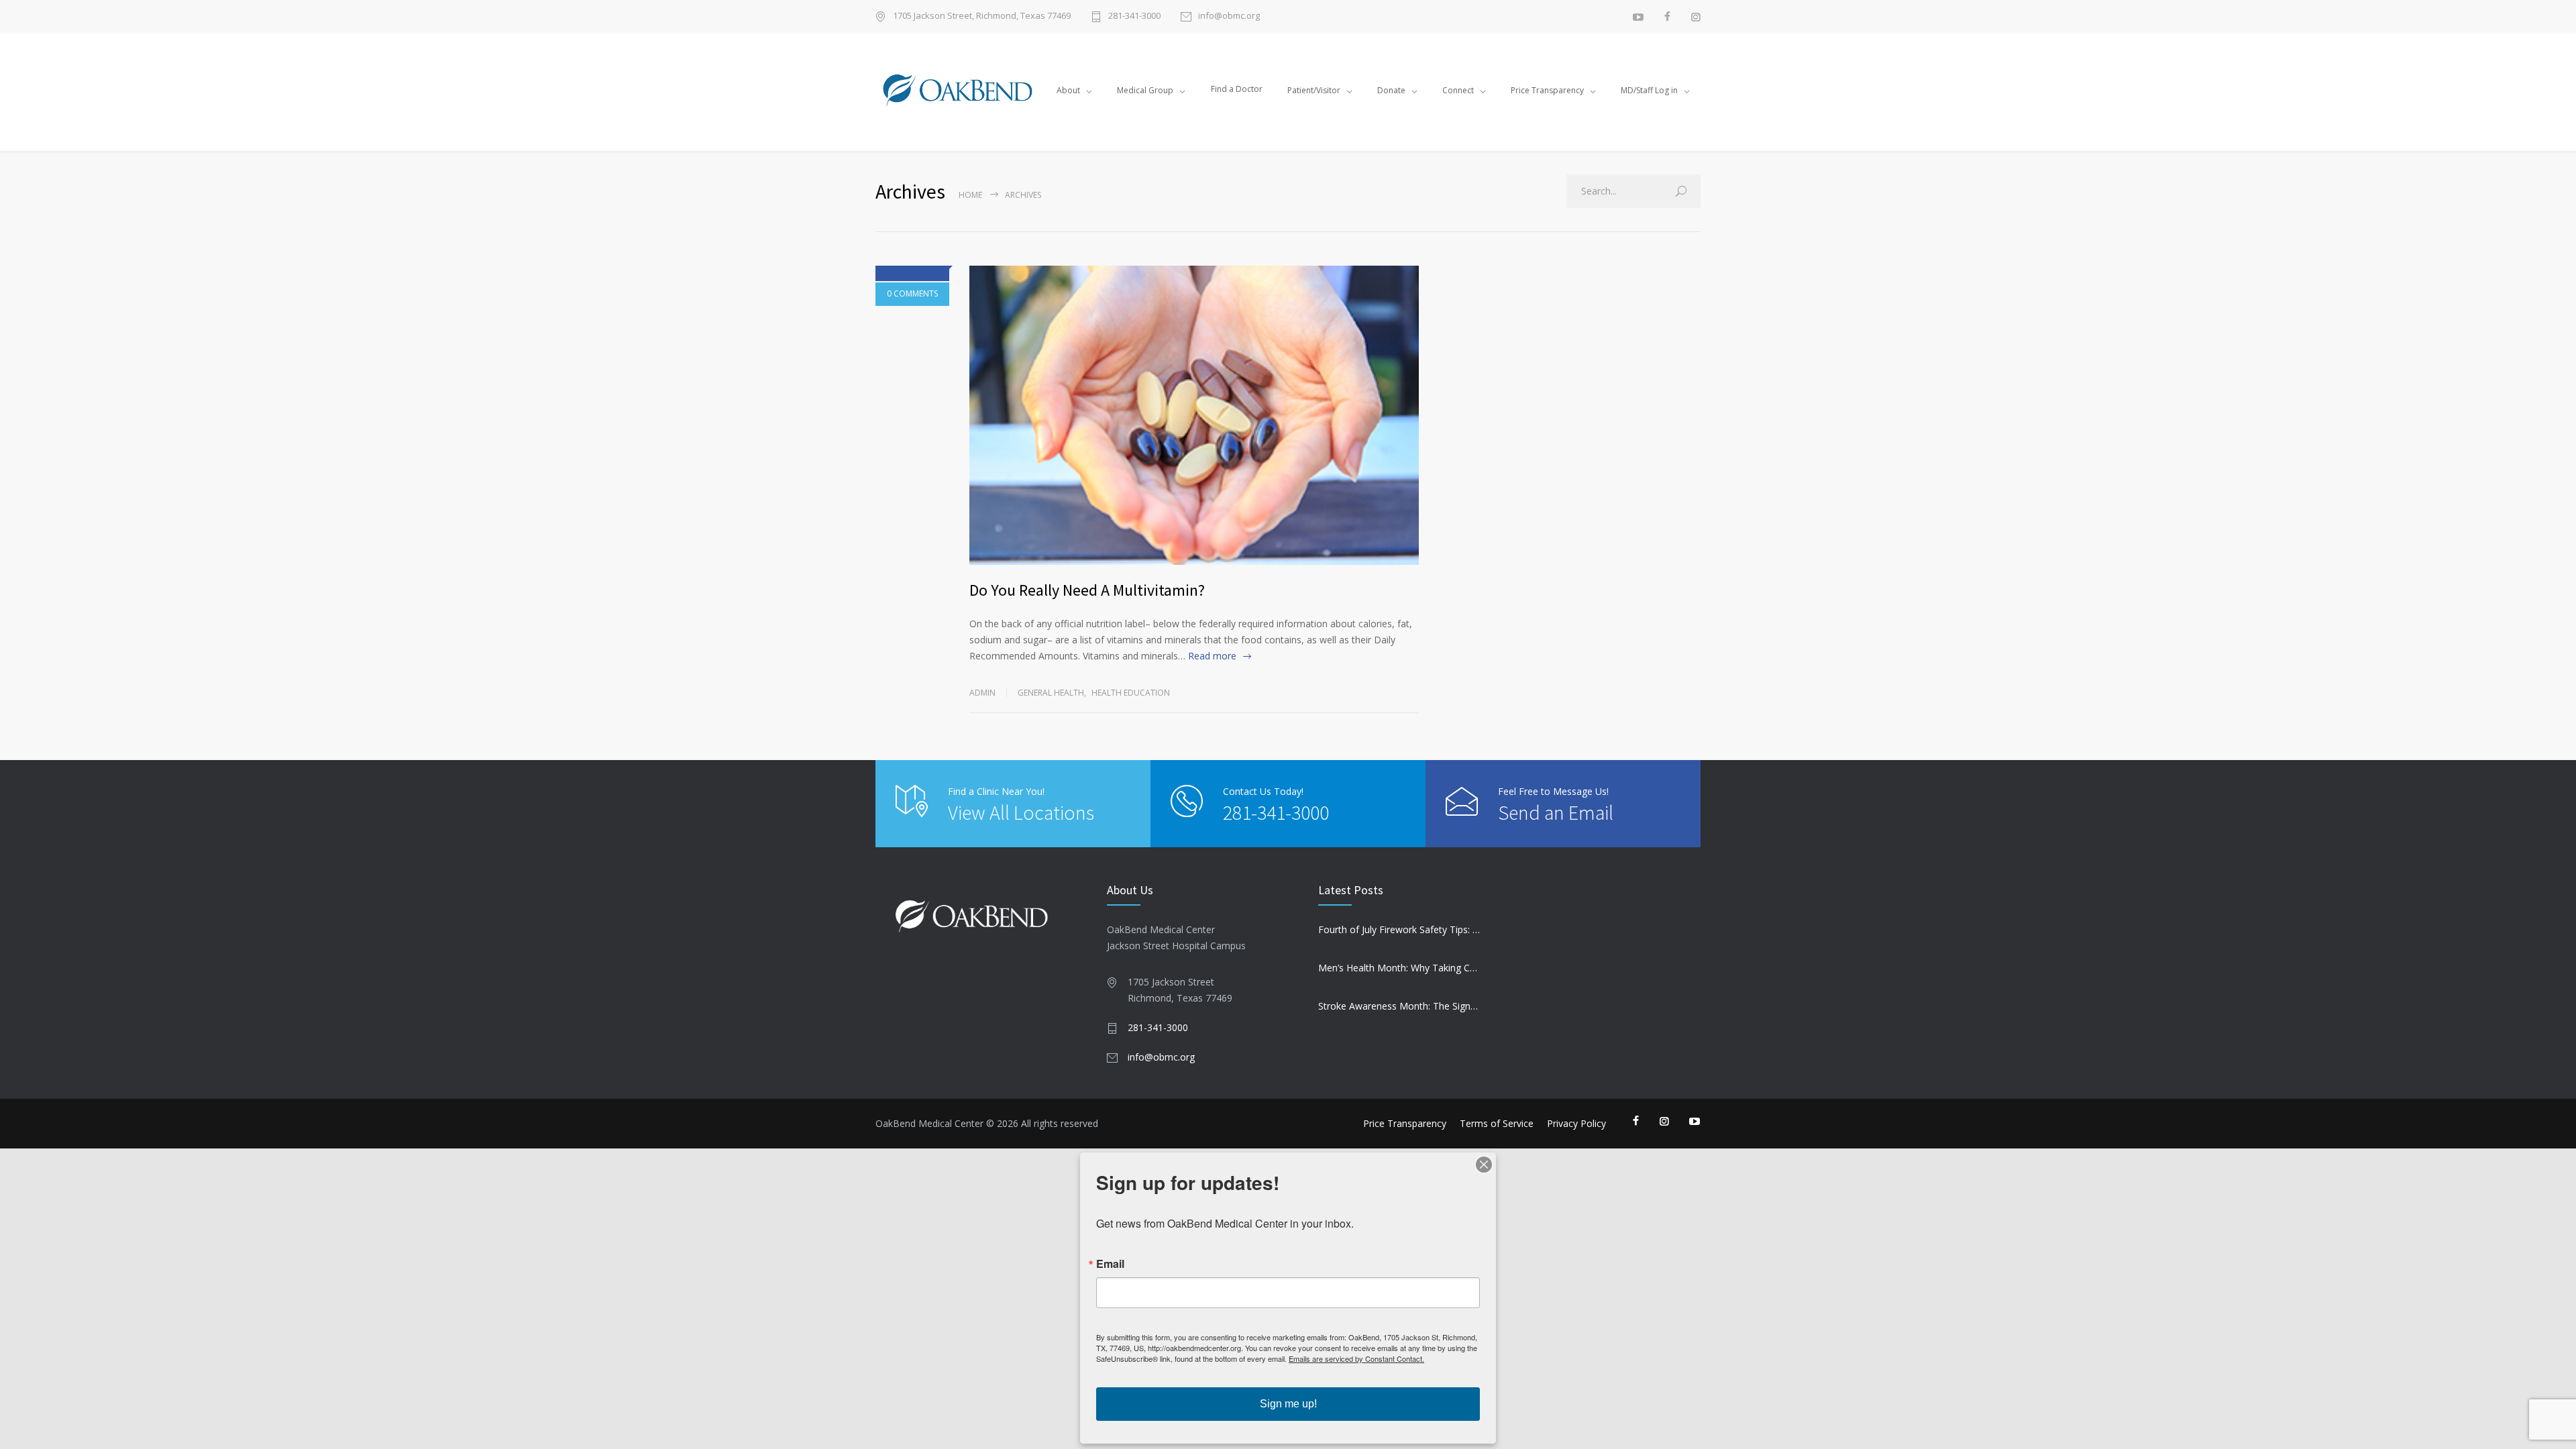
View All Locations (1021, 812)
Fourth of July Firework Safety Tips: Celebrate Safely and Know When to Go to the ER (1399, 929)
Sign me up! (1288, 1404)
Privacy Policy (1576, 1123)
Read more (1212, 656)
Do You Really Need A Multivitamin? (1087, 590)
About (1068, 90)
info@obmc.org (1229, 16)
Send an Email (1556, 812)
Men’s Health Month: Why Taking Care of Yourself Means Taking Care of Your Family (1399, 968)
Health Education (1131, 693)
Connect (1458, 90)
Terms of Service (1497, 1123)
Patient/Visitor (1314, 90)
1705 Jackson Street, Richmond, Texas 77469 (982, 16)
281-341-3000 (1134, 16)
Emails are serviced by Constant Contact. (1356, 1358)
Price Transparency (1547, 90)
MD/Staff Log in (1649, 90)
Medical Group (1145, 90)
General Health (1051, 693)
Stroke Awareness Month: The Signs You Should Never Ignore (1399, 1006)
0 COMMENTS (912, 293)
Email (1110, 1264)
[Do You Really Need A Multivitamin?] (1194, 416)
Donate (1391, 90)
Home (970, 195)
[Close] (1484, 1165)
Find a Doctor (1237, 89)
